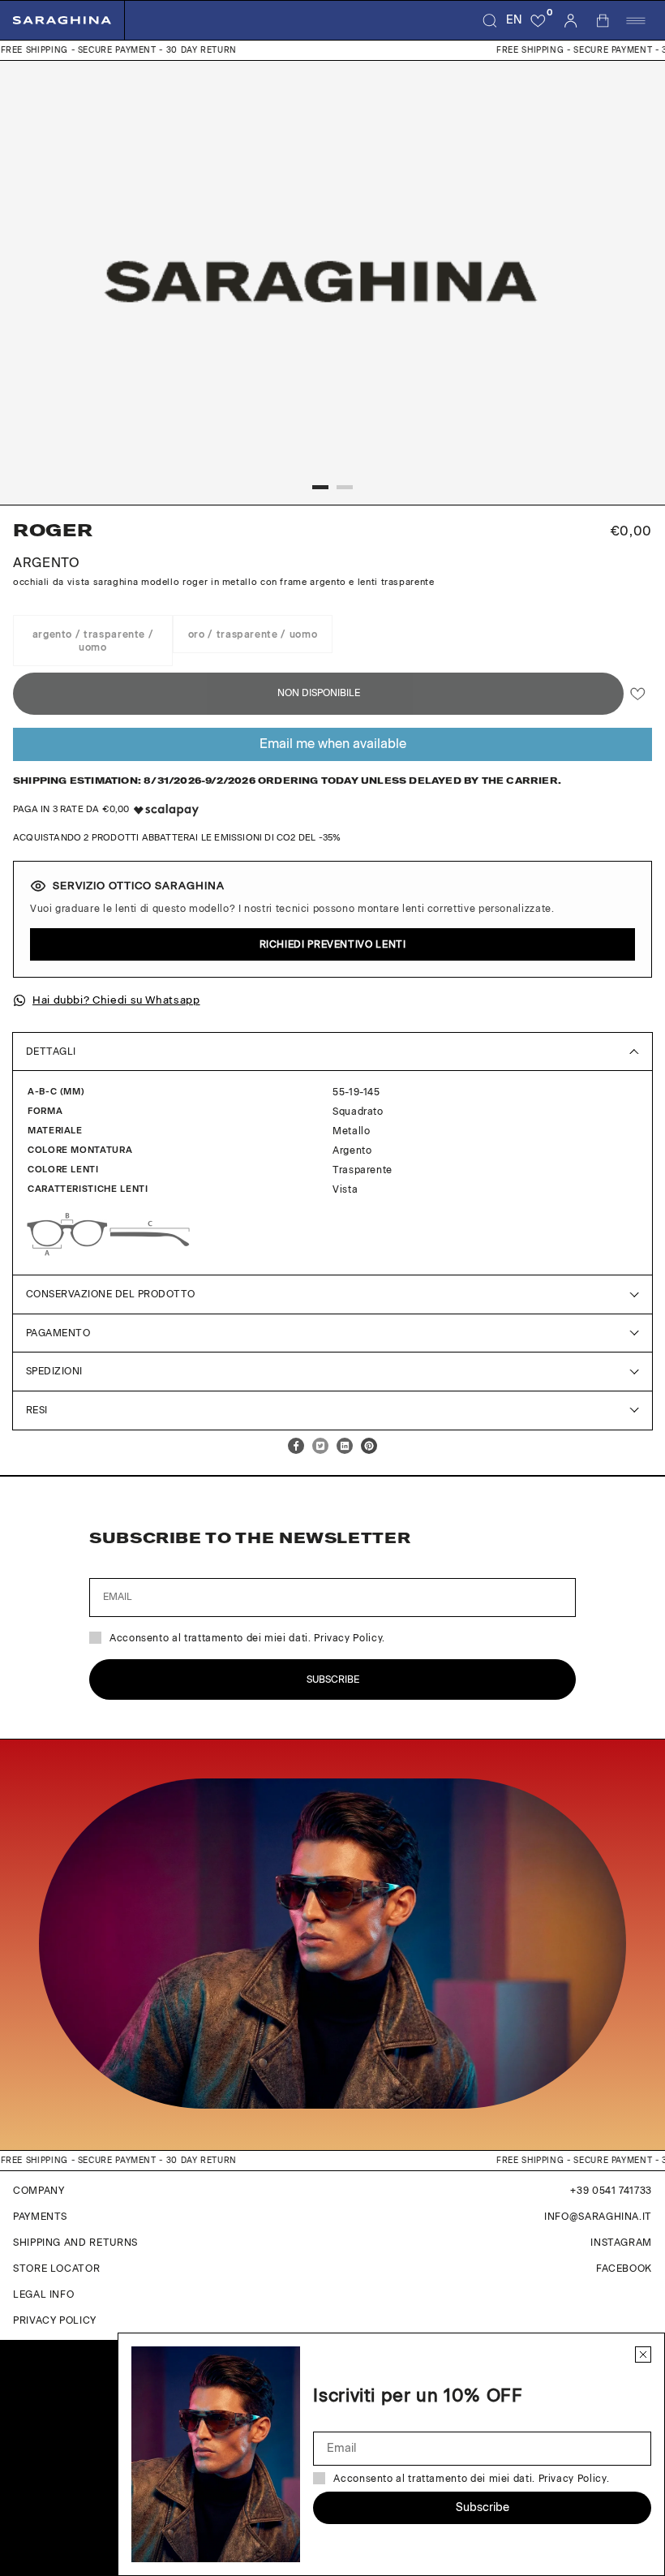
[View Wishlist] (538, 20)
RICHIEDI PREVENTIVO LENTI (333, 944)
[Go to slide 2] (345, 487)
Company (39, 2191)
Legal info (43, 2294)
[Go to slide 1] (320, 487)
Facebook (624, 2269)
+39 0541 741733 (611, 2191)
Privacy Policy (55, 2320)
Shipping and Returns (75, 2243)
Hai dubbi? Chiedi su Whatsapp (116, 1000)
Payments (40, 2217)
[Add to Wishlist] (638, 694)
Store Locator (56, 2269)
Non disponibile (319, 693)
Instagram (621, 2243)
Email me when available (333, 744)
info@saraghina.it (598, 2217)
